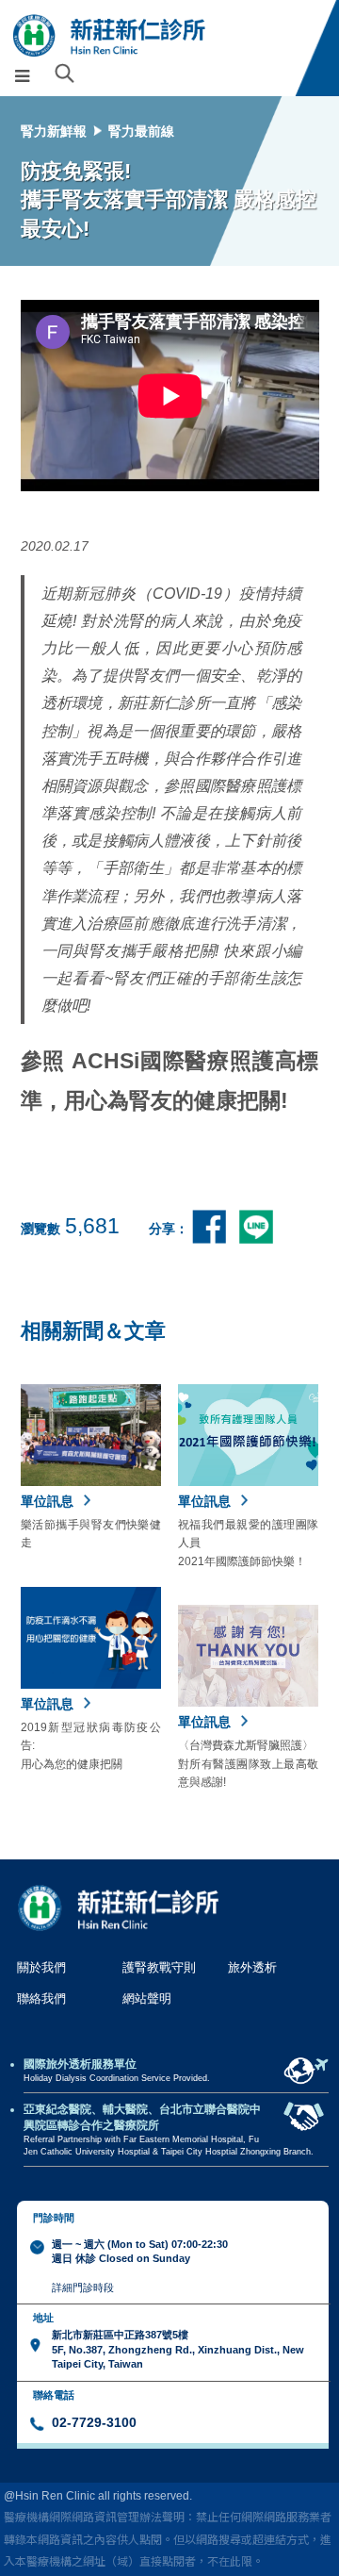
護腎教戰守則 (159, 1967)
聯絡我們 (41, 1998)
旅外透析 (252, 1967)
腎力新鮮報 (54, 131)
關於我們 (41, 1967)
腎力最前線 (141, 131)
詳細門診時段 (83, 2287)
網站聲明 (147, 1998)
